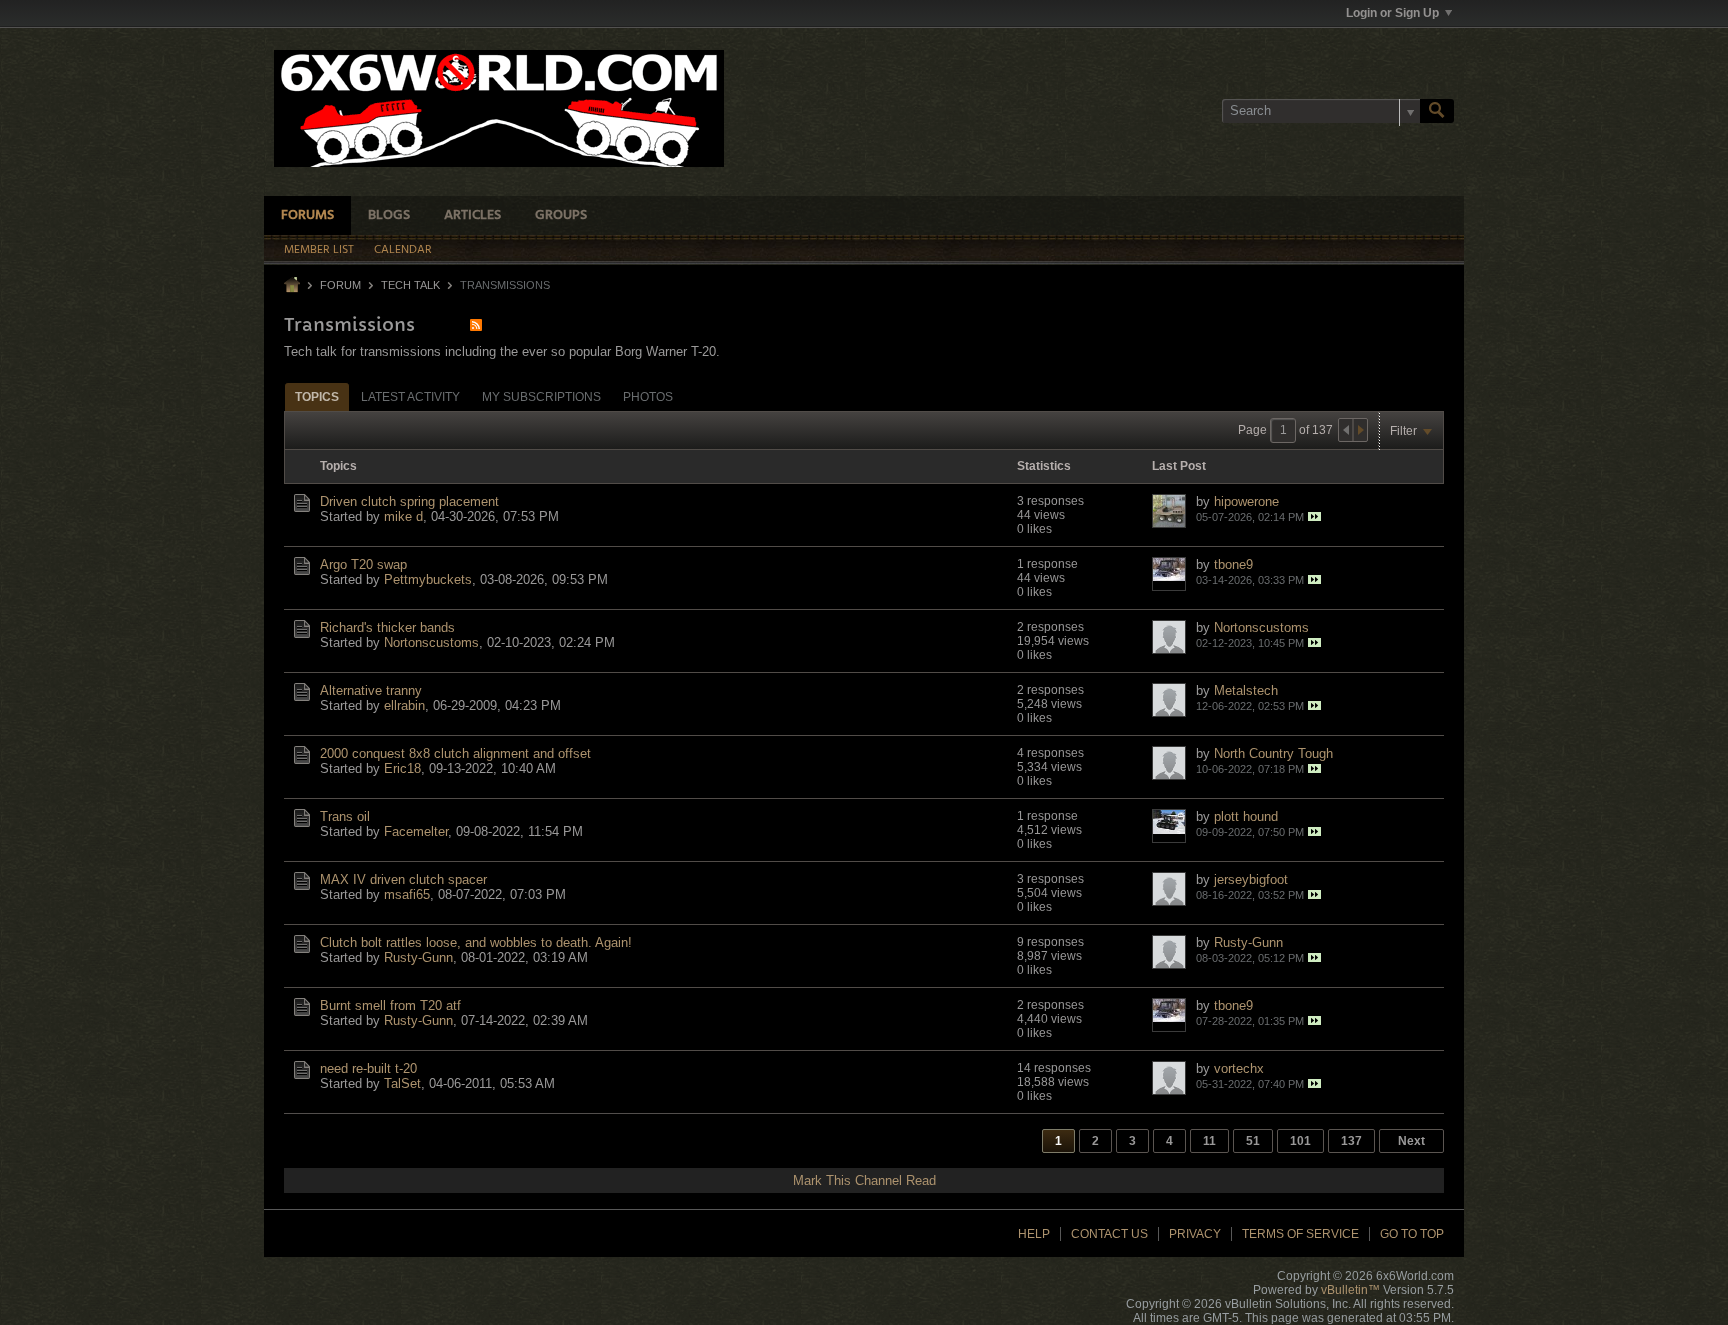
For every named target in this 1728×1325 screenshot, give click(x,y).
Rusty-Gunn (418, 957)
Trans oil (345, 816)
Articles (472, 215)
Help (1034, 1234)
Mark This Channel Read (864, 1180)
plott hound (1246, 816)
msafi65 (407, 894)
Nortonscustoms (431, 642)
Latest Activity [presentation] (410, 397)
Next (1411, 1141)
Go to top (1412, 1234)
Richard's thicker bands (387, 627)
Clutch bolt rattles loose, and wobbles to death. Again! (476, 942)
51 (1253, 1141)
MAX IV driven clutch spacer (403, 879)
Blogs (389, 215)
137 (1351, 1141)
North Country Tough (1273, 753)
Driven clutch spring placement (409, 501)
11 (1209, 1141)
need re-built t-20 (368, 1068)
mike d (403, 516)
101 (1300, 1141)
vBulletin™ (1350, 1290)
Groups (561, 215)
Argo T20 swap (363, 564)
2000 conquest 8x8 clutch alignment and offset (455, 753)
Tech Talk (410, 285)
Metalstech (1246, 690)
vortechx (1239, 1068)
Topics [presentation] (317, 397)
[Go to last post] (1314, 516)
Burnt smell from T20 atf (390, 1005)
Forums (307, 215)
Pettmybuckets (428, 579)
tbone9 (1233, 564)
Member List (319, 250)
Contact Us (1109, 1234)
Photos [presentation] (648, 397)
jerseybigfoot (1251, 879)
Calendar (403, 250)
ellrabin (404, 705)
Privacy (1195, 1234)
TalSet (402, 1083)
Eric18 (402, 768)
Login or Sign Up (1392, 13)
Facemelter (416, 831)
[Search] (1437, 111)
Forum (340, 285)
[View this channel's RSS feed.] (476, 324)
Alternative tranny (371, 690)
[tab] (317, 396)
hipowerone (1246, 501)
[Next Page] (1360, 430)
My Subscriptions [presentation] (541, 397)
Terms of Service (1300, 1234)
